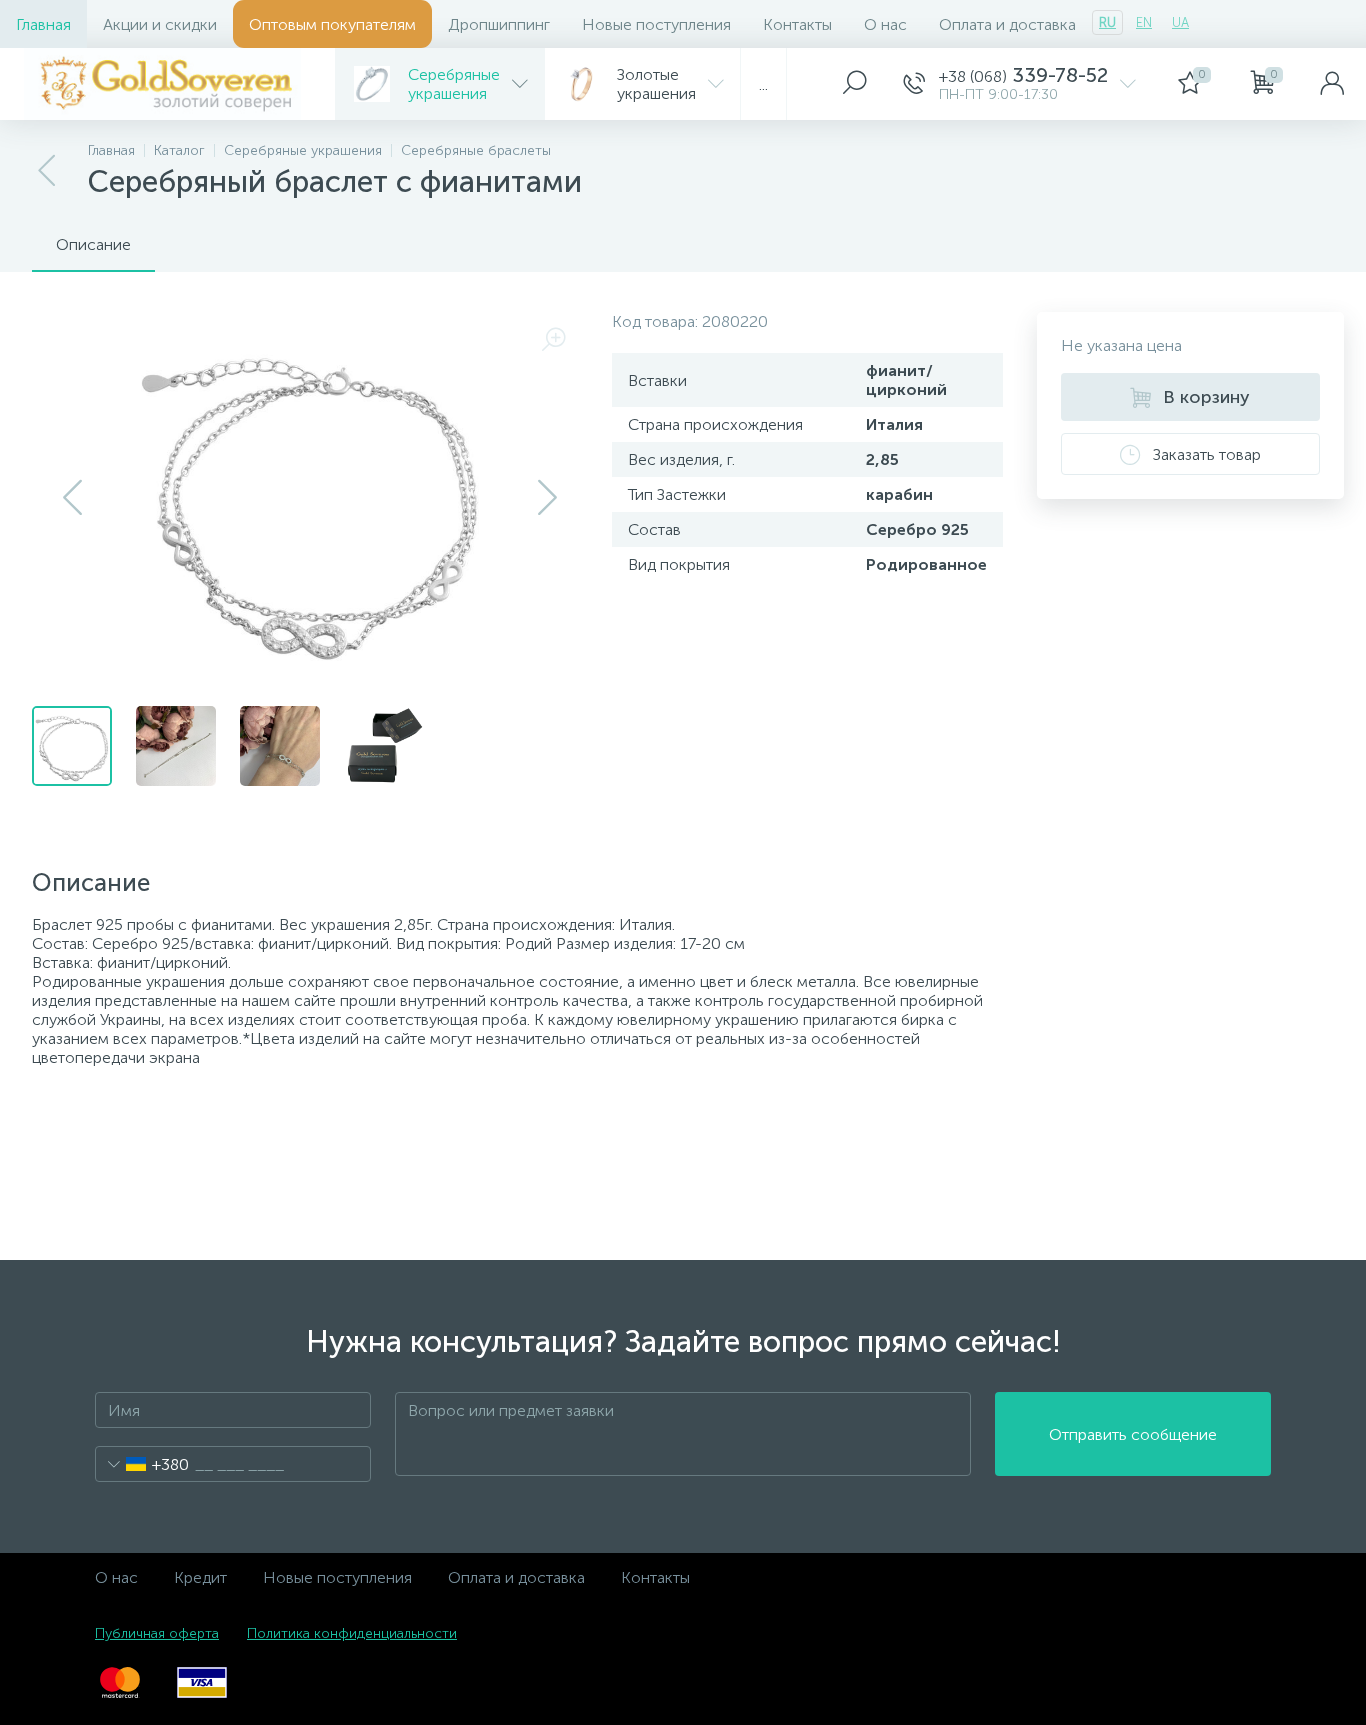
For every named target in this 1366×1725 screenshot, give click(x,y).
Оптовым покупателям (332, 24)
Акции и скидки (160, 24)
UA (1180, 22)
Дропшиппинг (499, 24)
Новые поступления (656, 24)
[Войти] (1332, 84)
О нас (885, 24)
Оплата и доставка (1007, 24)
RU (1107, 22)
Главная (43, 24)
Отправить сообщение (1133, 1434)
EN (1144, 22)
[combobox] (142, 1464)
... (763, 84)
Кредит (200, 1577)
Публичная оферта (157, 1633)
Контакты (797, 24)
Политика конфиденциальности (352, 1633)
